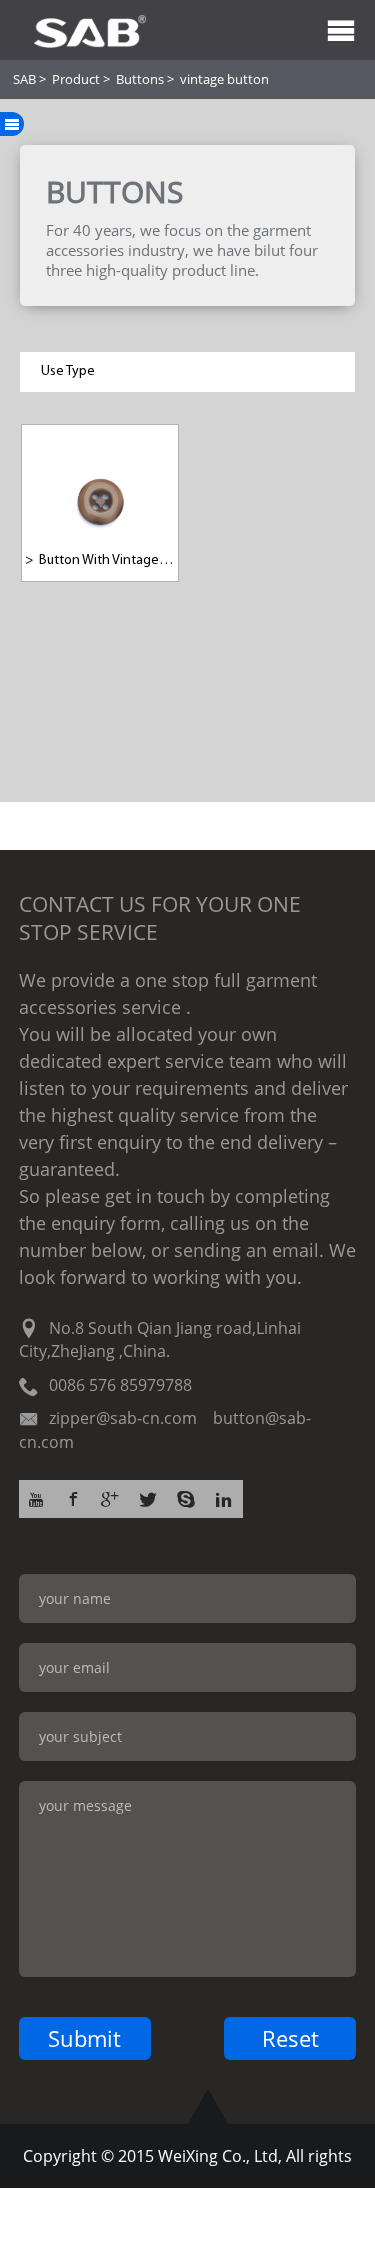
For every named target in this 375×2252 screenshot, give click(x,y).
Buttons (140, 79)
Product (76, 79)
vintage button (224, 79)
